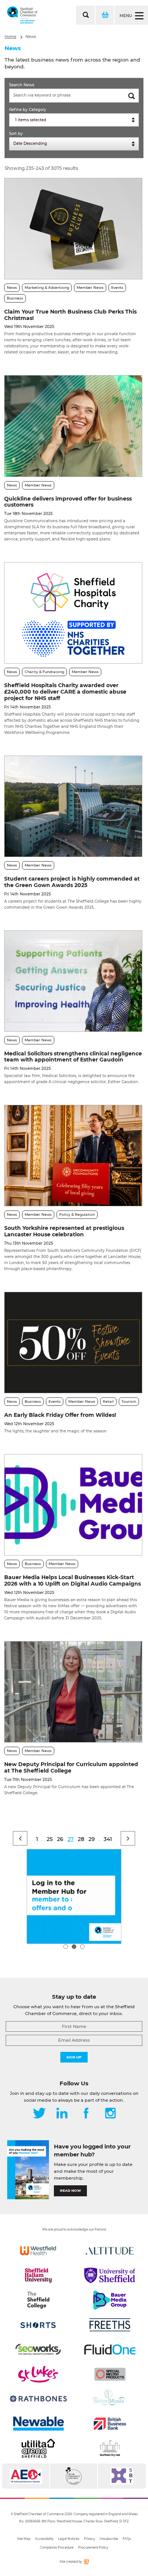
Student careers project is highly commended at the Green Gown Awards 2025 (72, 882)
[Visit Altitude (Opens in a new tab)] (110, 2251)
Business (15, 298)
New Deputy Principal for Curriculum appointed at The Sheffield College (71, 1767)
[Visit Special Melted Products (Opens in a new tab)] (110, 2374)
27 (71, 1839)
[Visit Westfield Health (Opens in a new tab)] (38, 2251)
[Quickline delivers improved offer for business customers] (73, 426)
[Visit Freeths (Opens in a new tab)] (110, 2325)
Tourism (129, 1401)
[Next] (128, 1838)
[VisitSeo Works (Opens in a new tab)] (38, 2349)
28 (81, 1839)
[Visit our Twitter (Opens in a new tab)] (39, 2114)
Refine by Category (28, 110)
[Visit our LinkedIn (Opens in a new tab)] (62, 2114)
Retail (108, 1401)
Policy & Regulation (77, 1214)
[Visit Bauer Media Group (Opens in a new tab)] (110, 2300)
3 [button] (82, 1947)
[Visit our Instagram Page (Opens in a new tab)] (110, 2114)
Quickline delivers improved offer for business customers (68, 502)
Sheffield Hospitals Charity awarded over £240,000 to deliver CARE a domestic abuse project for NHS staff (65, 692)
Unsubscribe (109, 2539)
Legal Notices (69, 2539)
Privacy (89, 2539)
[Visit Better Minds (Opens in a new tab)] (110, 2399)
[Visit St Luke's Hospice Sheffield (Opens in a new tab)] (38, 2374)
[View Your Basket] (104, 15)
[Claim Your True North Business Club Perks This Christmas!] (73, 229)
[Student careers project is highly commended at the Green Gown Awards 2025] (73, 806)
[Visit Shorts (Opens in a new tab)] (38, 2325)
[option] (74, 1896)
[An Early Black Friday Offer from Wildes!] (73, 1343)
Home (10, 37)
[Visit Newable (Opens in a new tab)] (38, 2424)
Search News (22, 85)
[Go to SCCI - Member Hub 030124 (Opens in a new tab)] (74, 1896)
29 (92, 1839)
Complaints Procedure (57, 2547)
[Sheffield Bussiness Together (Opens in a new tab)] (122, 2476)
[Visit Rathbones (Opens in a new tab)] (38, 2399)
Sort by (16, 134)
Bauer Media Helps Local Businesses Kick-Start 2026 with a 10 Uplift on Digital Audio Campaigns (72, 1580)
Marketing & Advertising (47, 288)
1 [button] (66, 1947)
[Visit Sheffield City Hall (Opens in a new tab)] (110, 2448)
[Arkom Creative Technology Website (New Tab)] (86, 2563)
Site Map (24, 2539)
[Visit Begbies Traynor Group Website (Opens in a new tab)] (74, 2476)
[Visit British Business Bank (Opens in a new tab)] (110, 2424)
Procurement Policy (93, 2547)
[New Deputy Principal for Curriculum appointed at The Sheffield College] (73, 1692)
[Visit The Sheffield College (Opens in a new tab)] (38, 2300)
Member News (90, 288)
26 (60, 1839)
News (31, 37)
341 (108, 1839)
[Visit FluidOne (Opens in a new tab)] (110, 2349)
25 (50, 1839)
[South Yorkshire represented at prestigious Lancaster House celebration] (73, 1156)
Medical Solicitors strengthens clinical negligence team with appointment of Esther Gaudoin (73, 1057)
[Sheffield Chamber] (22, 15)
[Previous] (20, 1838)
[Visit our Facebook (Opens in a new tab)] (86, 2114)
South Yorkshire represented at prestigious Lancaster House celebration (64, 1231)
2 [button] (74, 1947)
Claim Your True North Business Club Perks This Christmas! (70, 315)
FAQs (127, 2539)
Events (117, 288)
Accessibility (44, 2539)
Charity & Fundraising (44, 672)
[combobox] (74, 120)
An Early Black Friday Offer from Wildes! (60, 1415)
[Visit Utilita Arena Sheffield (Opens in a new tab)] (38, 2448)
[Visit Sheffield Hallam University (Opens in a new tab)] (38, 2275)
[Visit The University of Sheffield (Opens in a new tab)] (110, 2275)
